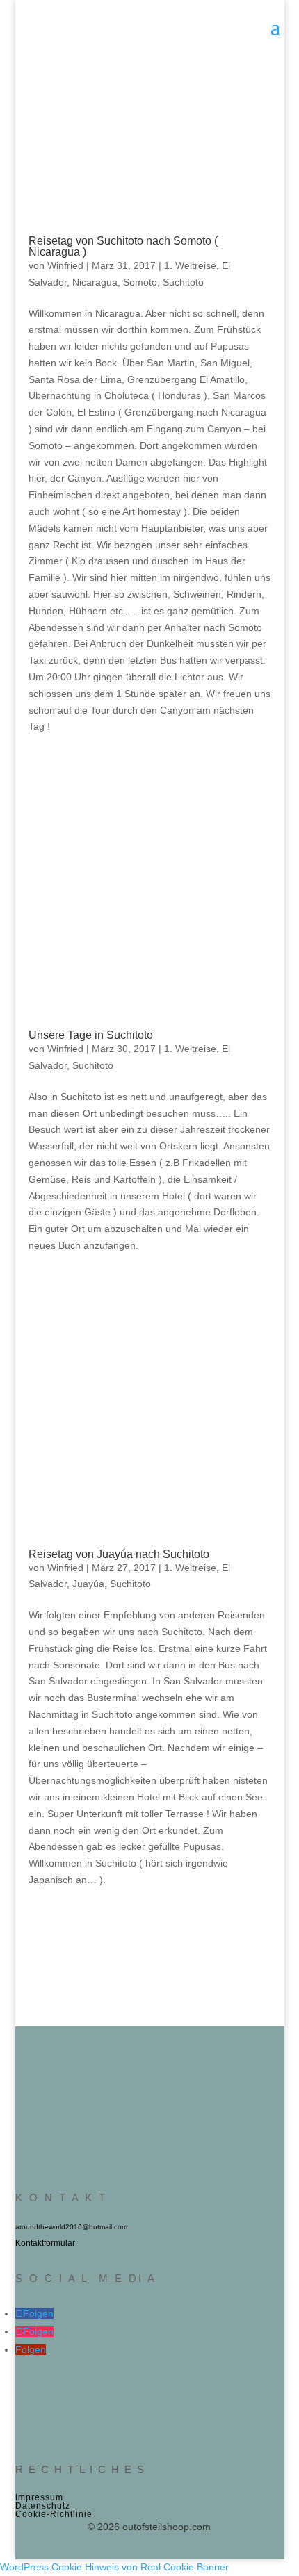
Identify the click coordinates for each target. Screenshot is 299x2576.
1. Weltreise (190, 265)
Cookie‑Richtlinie (54, 2514)
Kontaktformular (45, 2243)
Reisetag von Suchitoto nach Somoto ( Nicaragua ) (123, 246)
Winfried (65, 265)
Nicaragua (95, 282)
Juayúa (88, 1584)
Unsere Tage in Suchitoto (91, 1035)
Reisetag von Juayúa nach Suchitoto (119, 1554)
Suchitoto (183, 282)
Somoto (140, 282)
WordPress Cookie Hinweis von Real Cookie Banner (114, 2567)
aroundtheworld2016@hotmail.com (71, 2227)
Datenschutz (43, 2506)
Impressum (39, 2497)
